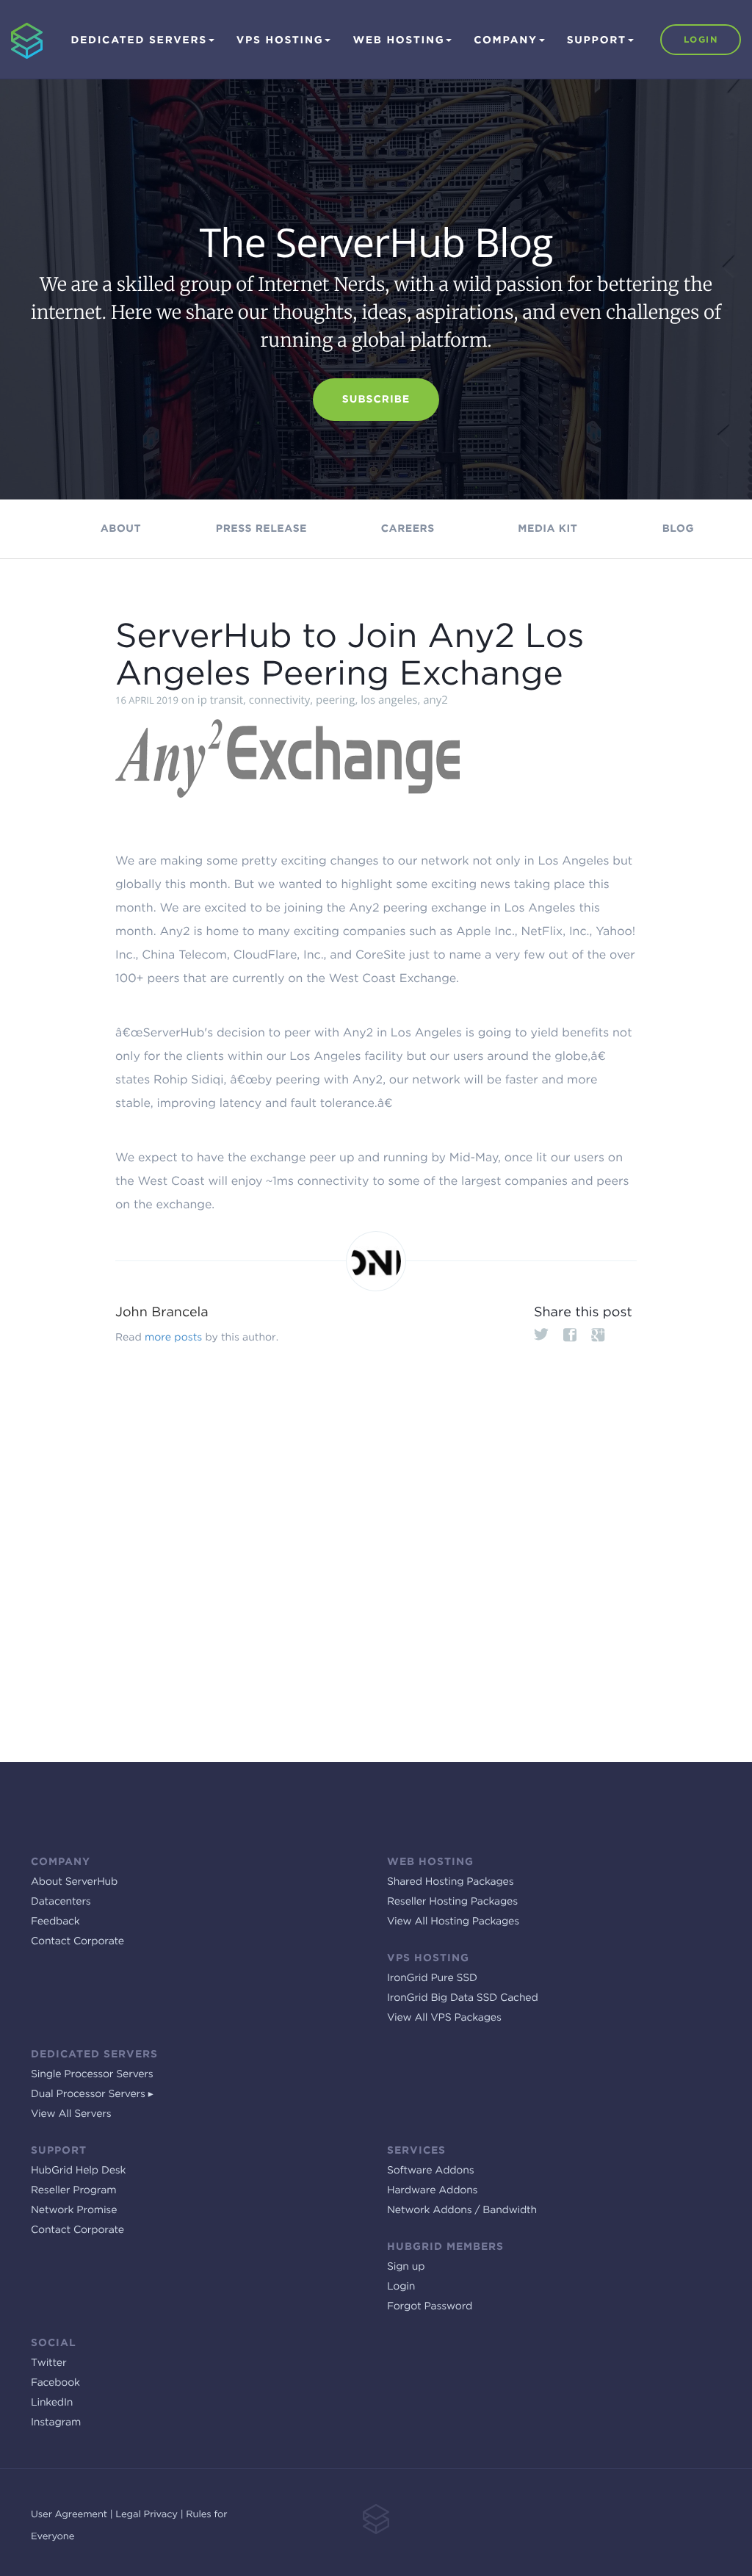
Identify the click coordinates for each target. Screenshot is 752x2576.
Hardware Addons (432, 2190)
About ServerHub (74, 1882)
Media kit (547, 529)
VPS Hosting (280, 40)
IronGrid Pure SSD (432, 1978)
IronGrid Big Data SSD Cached (463, 1998)
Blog (678, 529)
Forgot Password (430, 2306)
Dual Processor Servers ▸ (92, 2094)
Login (701, 39)
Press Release (261, 529)
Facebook (55, 2383)
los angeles (389, 700)
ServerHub (17, 7)
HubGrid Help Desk (78, 2171)
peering (335, 700)
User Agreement (69, 2515)
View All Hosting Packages (453, 1922)
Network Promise (74, 2210)
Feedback (55, 1922)
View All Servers (71, 2114)
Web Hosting (398, 40)
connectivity (280, 700)
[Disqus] (376, 1549)
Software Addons (430, 2171)
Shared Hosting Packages (450, 1882)
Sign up (406, 2267)
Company (505, 40)
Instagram (56, 2422)
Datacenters (61, 1902)
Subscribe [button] (376, 400)
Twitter (48, 2363)
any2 (435, 700)
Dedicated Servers (138, 40)
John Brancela (162, 1312)
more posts (173, 1338)
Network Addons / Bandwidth (462, 2210)
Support (597, 40)
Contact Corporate (77, 1941)
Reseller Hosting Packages (452, 1902)
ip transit (220, 700)
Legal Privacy (147, 2515)
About (121, 529)
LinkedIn (52, 2403)
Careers (408, 529)
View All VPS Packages (444, 2018)
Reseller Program (73, 2190)
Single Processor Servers (92, 2074)
